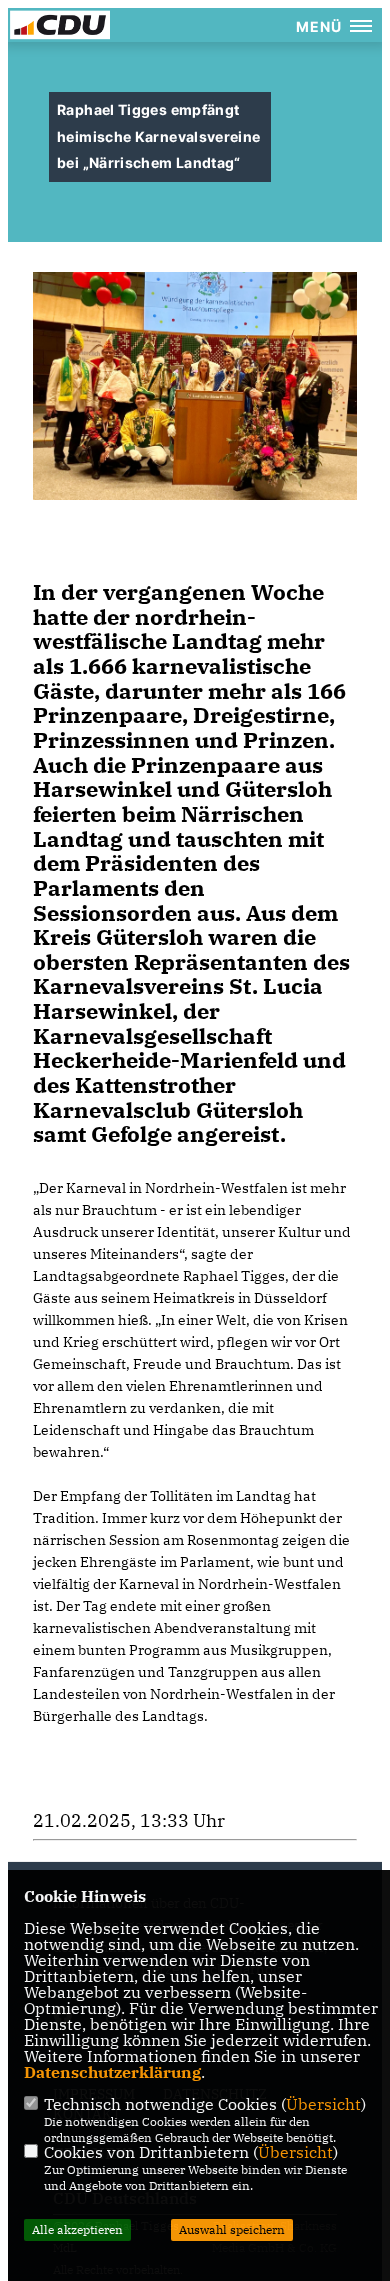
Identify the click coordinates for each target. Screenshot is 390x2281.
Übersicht (323, 2104)
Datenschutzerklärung (112, 2072)
